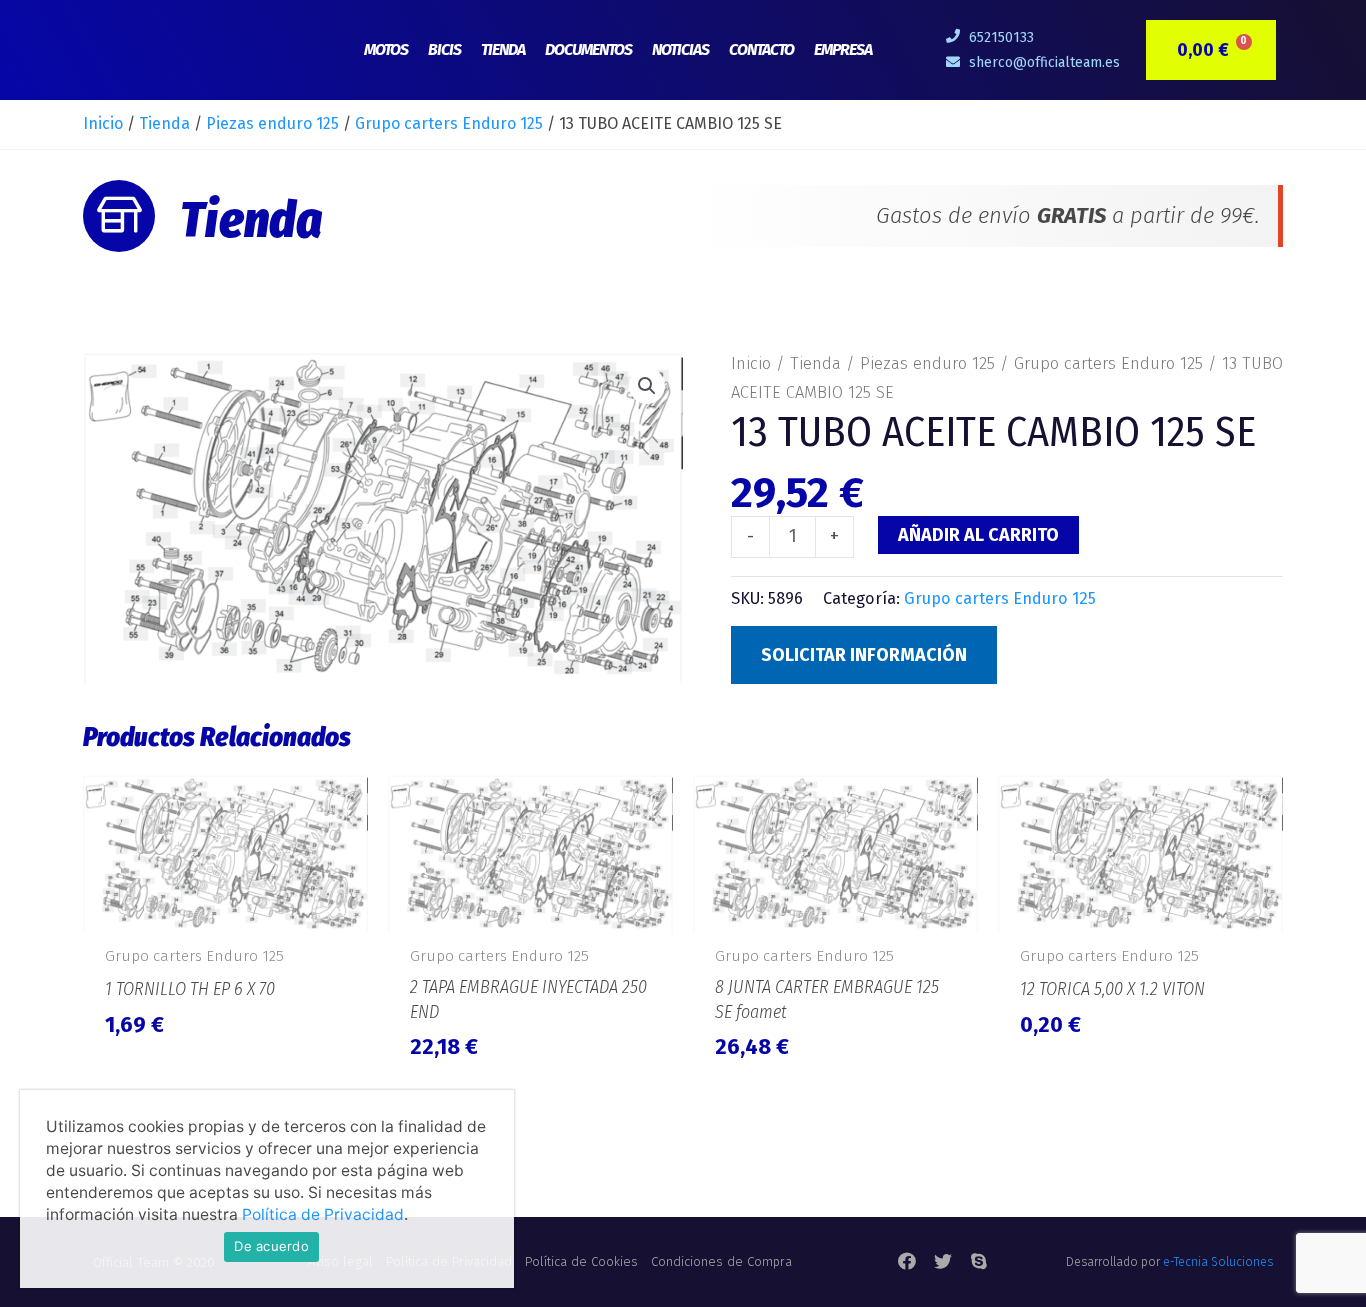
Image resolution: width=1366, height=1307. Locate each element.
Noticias (680, 49)
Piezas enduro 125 (272, 123)
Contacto (761, 49)
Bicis (444, 49)
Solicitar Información (864, 655)
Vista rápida (225, 911)
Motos (386, 49)
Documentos (588, 49)
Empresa (843, 49)
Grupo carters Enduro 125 (449, 123)
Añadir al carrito (978, 535)
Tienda (503, 49)
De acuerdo (271, 1246)
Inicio (103, 123)
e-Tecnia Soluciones (1218, 1262)
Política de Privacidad (323, 1214)
